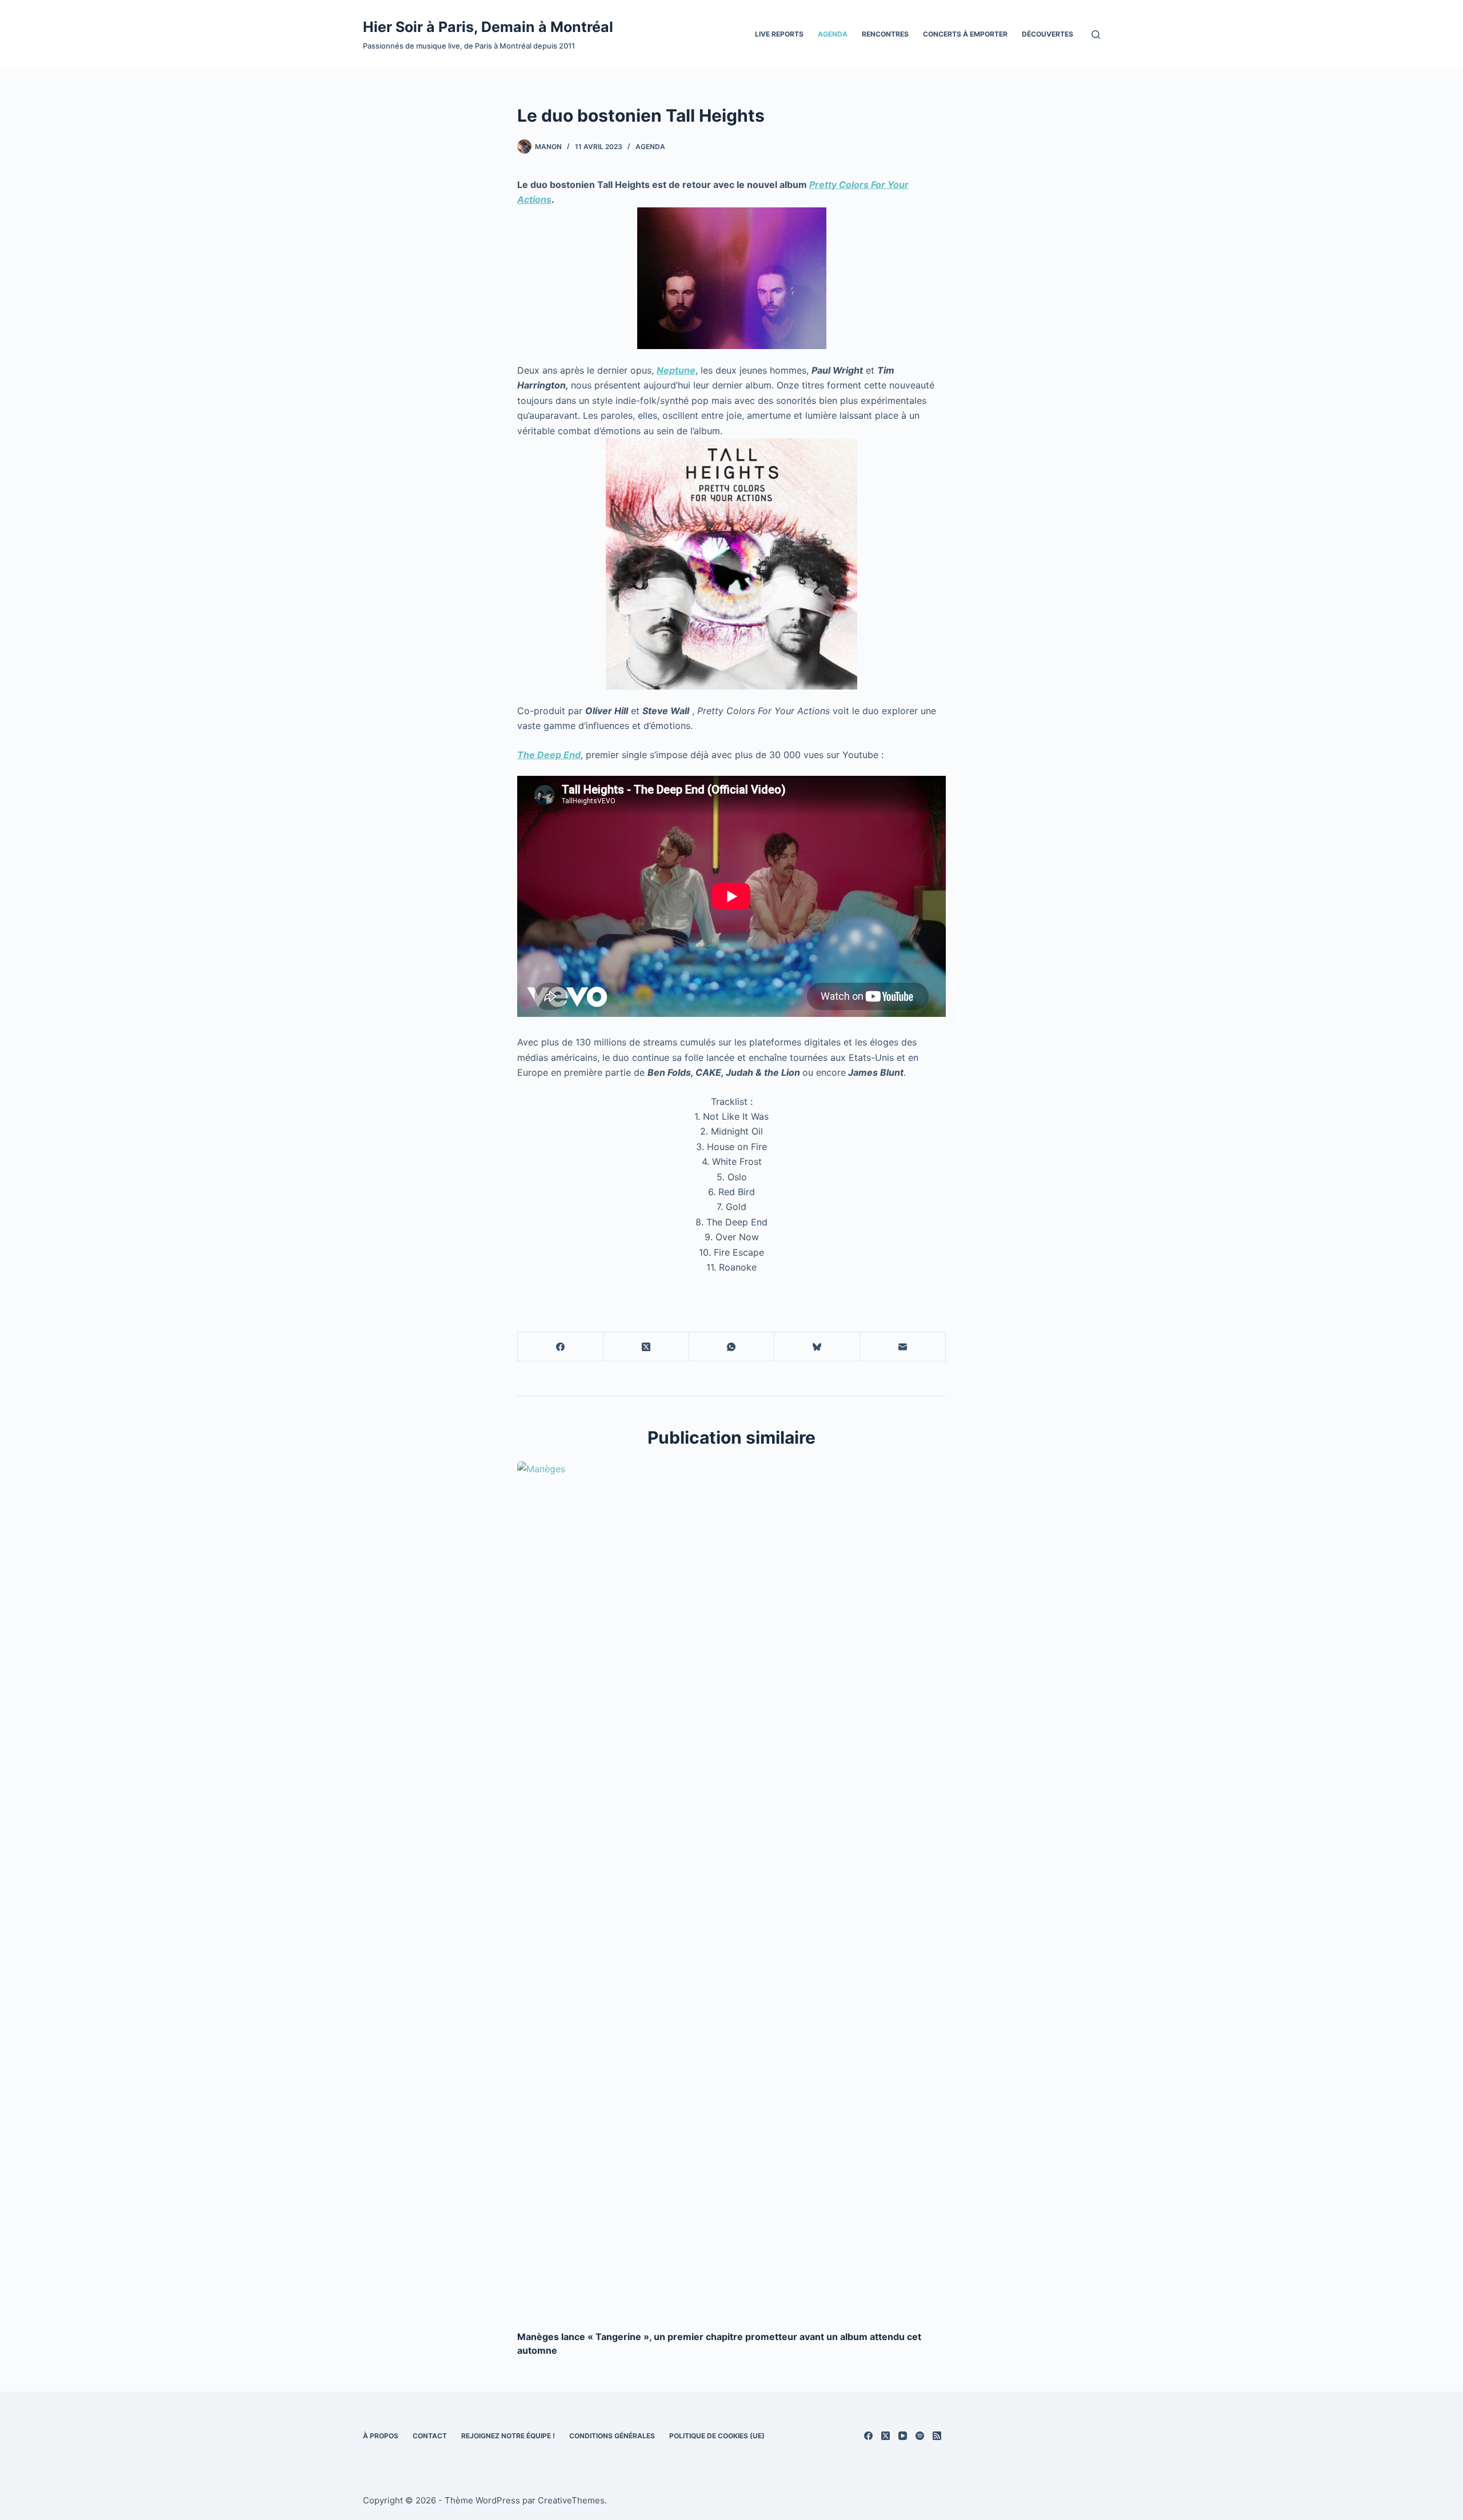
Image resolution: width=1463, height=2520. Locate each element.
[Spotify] (920, 2436)
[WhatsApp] (732, 1347)
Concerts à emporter (965, 34)
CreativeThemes (571, 2500)
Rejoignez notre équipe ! (508, 2436)
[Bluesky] (817, 1347)
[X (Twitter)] (646, 1347)
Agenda (833, 34)
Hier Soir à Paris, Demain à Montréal (488, 27)
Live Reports (779, 34)
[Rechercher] (1096, 35)
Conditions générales (612, 2436)
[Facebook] (561, 1347)
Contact (430, 2436)
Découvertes (1048, 34)
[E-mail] (903, 1347)
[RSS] (937, 2436)
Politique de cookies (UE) (717, 2436)
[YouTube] (903, 2436)
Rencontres (885, 34)
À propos (381, 2436)
